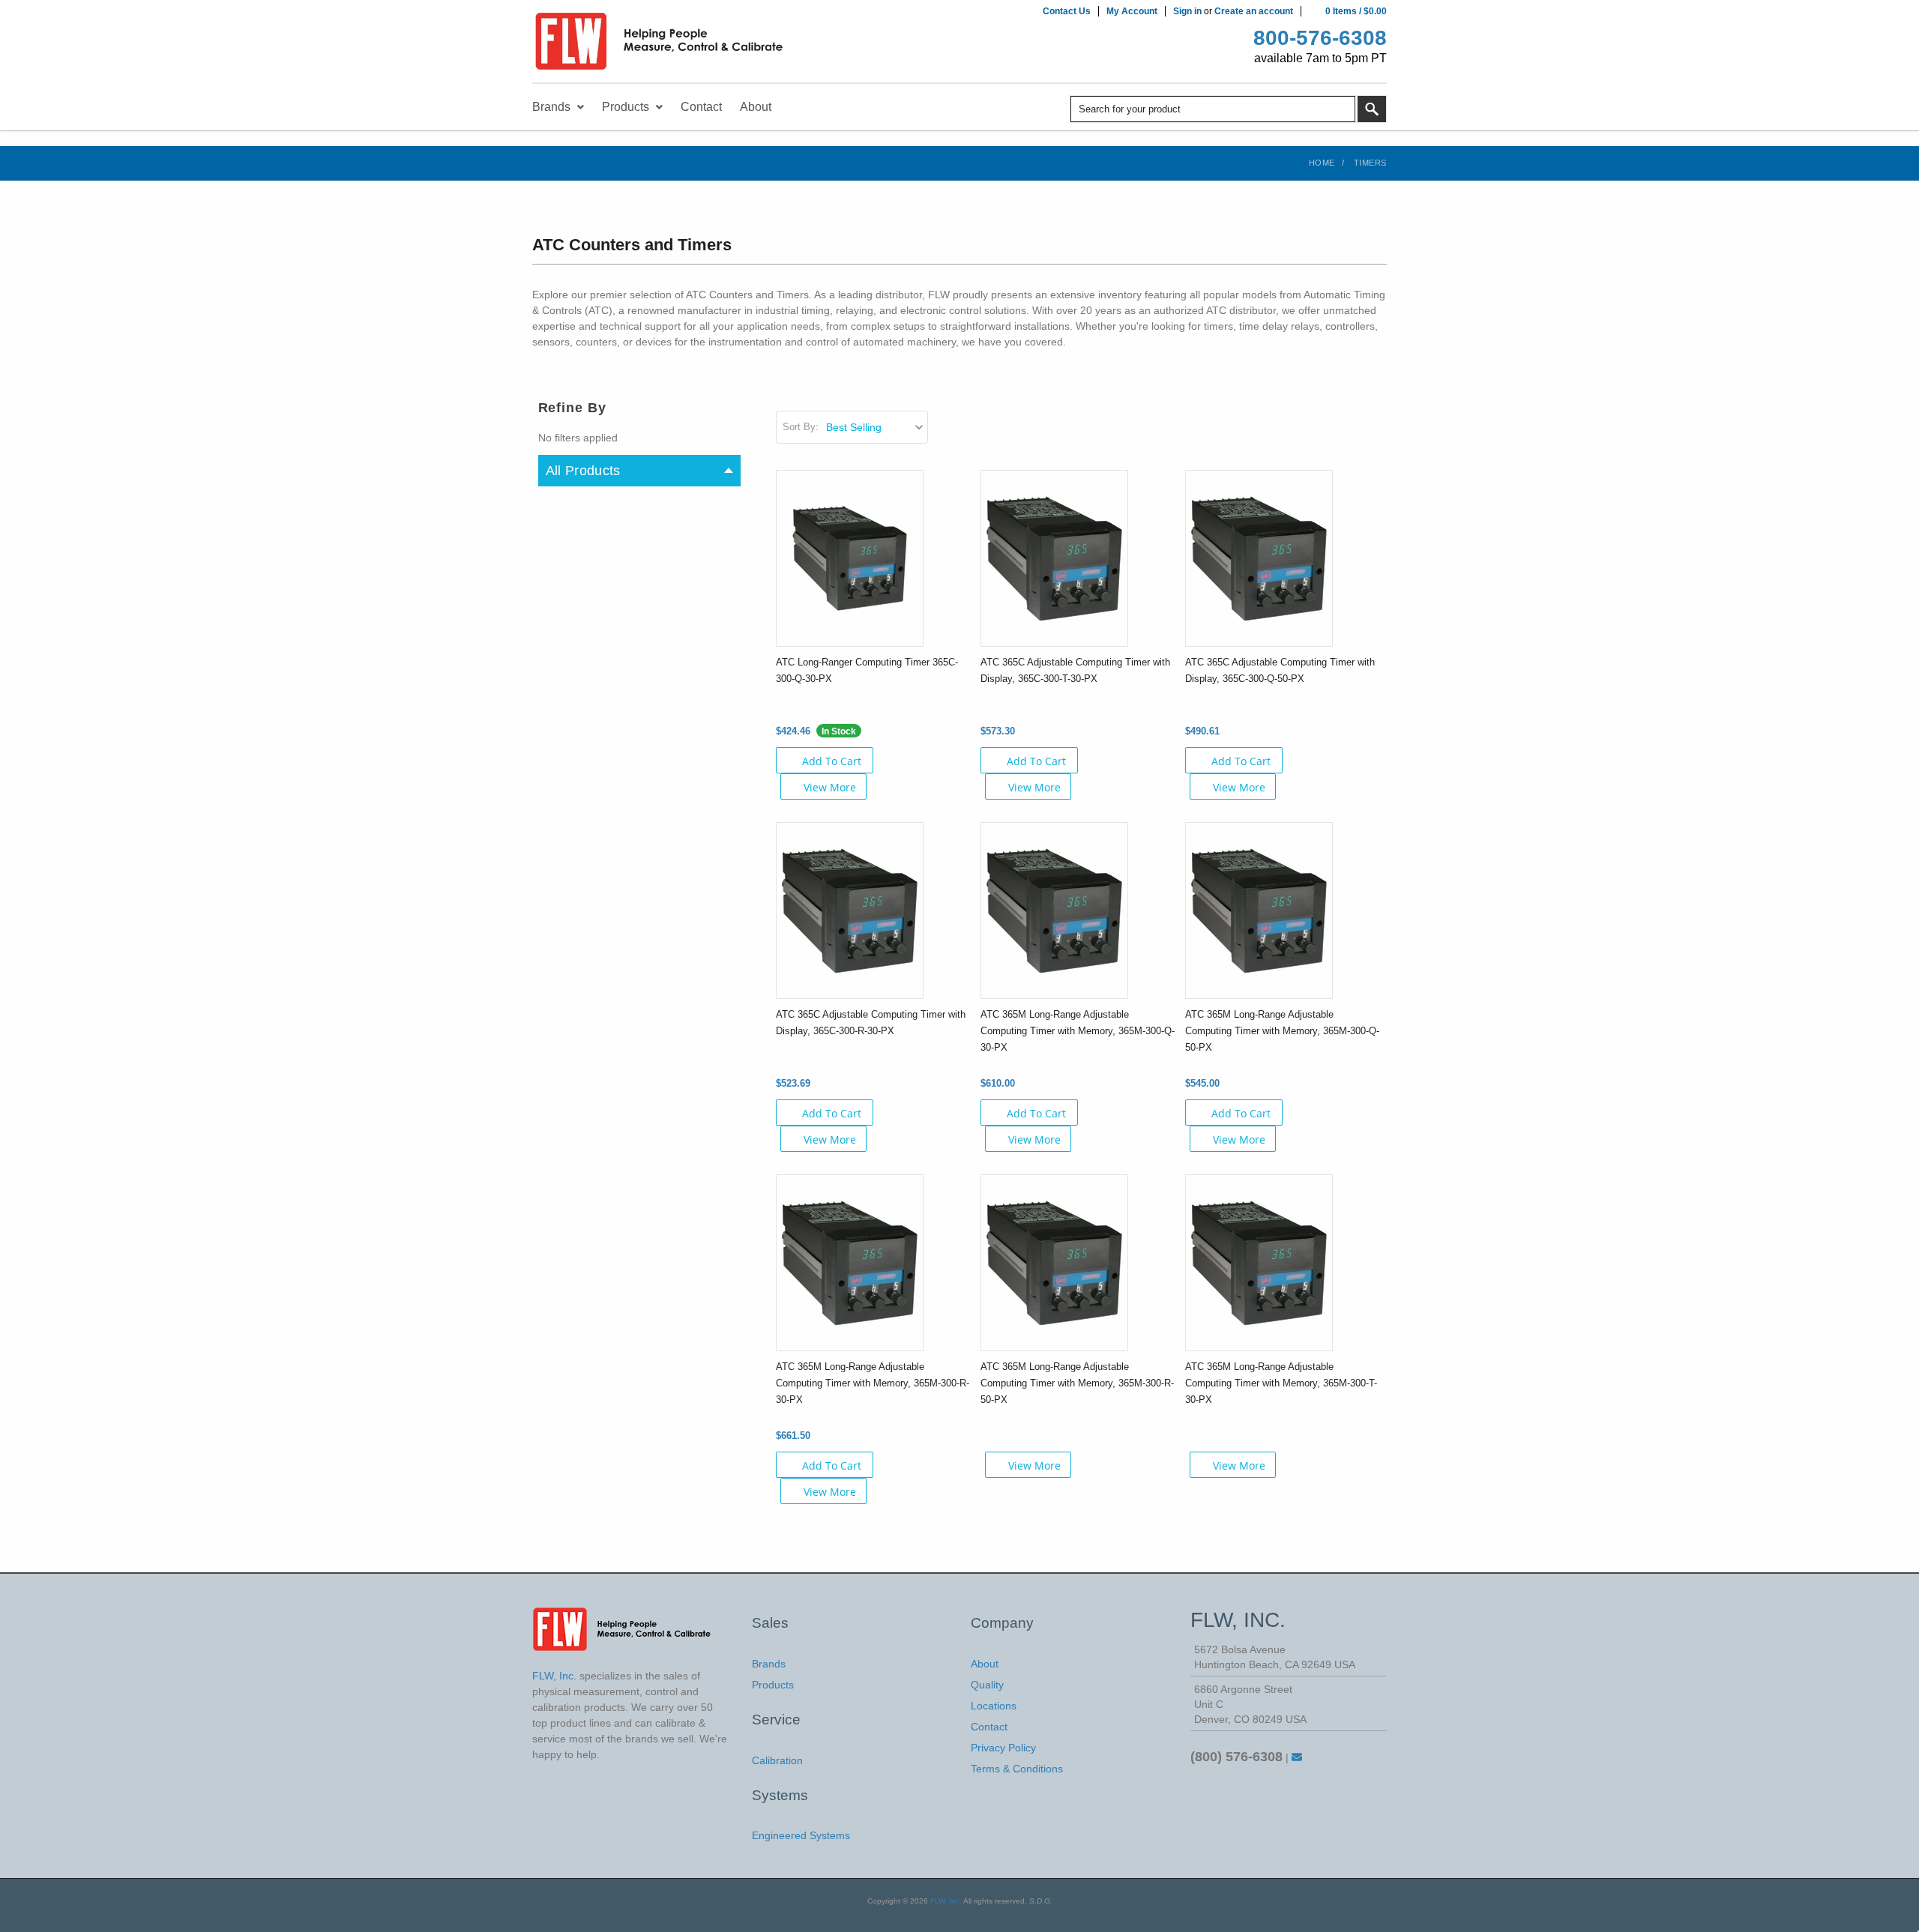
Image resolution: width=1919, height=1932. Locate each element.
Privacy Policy (1003, 1748)
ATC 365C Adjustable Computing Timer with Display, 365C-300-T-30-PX (1075, 670)
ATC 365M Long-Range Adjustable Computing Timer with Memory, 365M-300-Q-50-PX (1282, 1031)
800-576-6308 (1320, 38)
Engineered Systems (801, 1835)
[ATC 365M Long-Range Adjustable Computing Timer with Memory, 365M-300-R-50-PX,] (1054, 1262)
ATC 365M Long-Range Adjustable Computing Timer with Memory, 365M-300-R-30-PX (873, 1383)
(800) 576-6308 (1236, 1757)
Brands (769, 1664)
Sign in (1187, 11)
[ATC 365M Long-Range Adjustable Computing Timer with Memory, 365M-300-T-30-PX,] (1259, 1262)
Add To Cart (832, 761)
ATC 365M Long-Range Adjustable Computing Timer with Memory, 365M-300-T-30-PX (1281, 1383)
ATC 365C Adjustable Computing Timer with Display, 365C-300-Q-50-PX (1280, 670)
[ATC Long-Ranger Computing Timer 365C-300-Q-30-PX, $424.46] (850, 558)
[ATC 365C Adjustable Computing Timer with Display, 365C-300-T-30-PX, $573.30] (1054, 558)
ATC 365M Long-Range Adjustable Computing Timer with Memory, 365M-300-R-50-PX (1077, 1383)
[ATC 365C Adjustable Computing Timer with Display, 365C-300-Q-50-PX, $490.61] (1259, 558)
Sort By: (801, 427)
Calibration (777, 1760)
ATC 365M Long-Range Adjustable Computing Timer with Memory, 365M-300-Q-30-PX (1078, 1031)
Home (1322, 163)
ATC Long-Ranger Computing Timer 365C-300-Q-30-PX (867, 670)
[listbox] (876, 427)
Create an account (1254, 11)
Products (773, 1685)
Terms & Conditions (1017, 1769)
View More (830, 787)
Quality (987, 1685)
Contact (989, 1727)
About (985, 1664)
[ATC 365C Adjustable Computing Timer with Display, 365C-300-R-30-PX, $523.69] (850, 910)
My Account (1132, 11)
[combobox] (1213, 109)
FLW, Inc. (946, 1901)
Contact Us (1067, 11)
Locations (994, 1706)
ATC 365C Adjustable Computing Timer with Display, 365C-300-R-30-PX (871, 1023)
